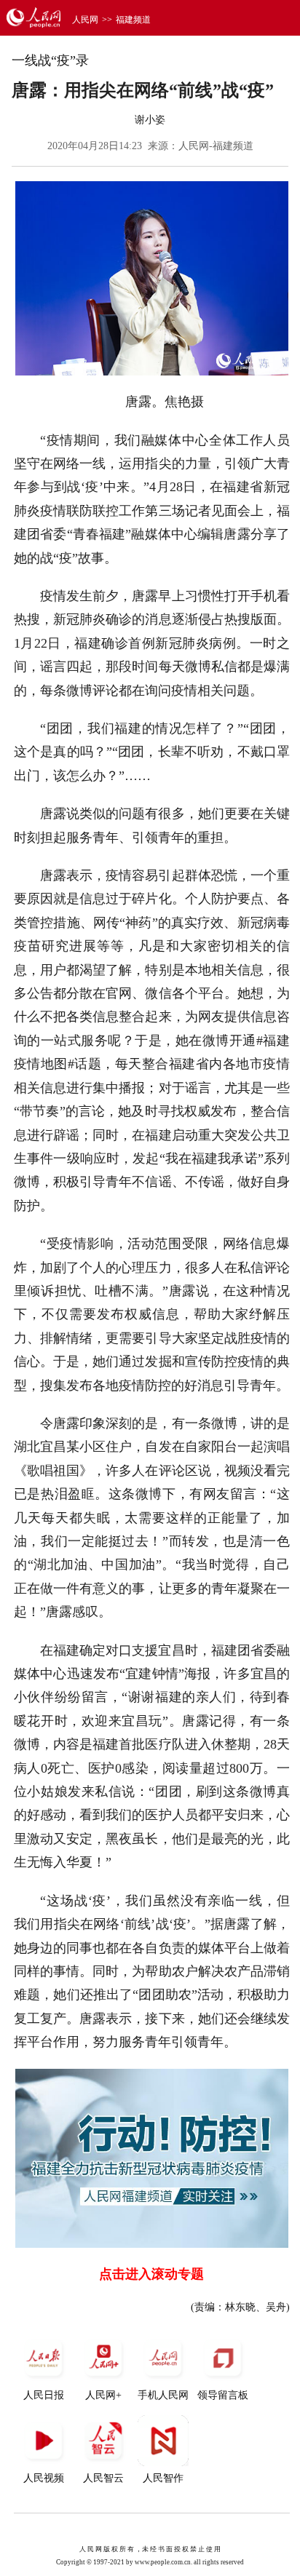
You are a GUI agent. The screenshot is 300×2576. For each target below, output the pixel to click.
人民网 (85, 20)
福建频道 (133, 20)
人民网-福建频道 (216, 146)
